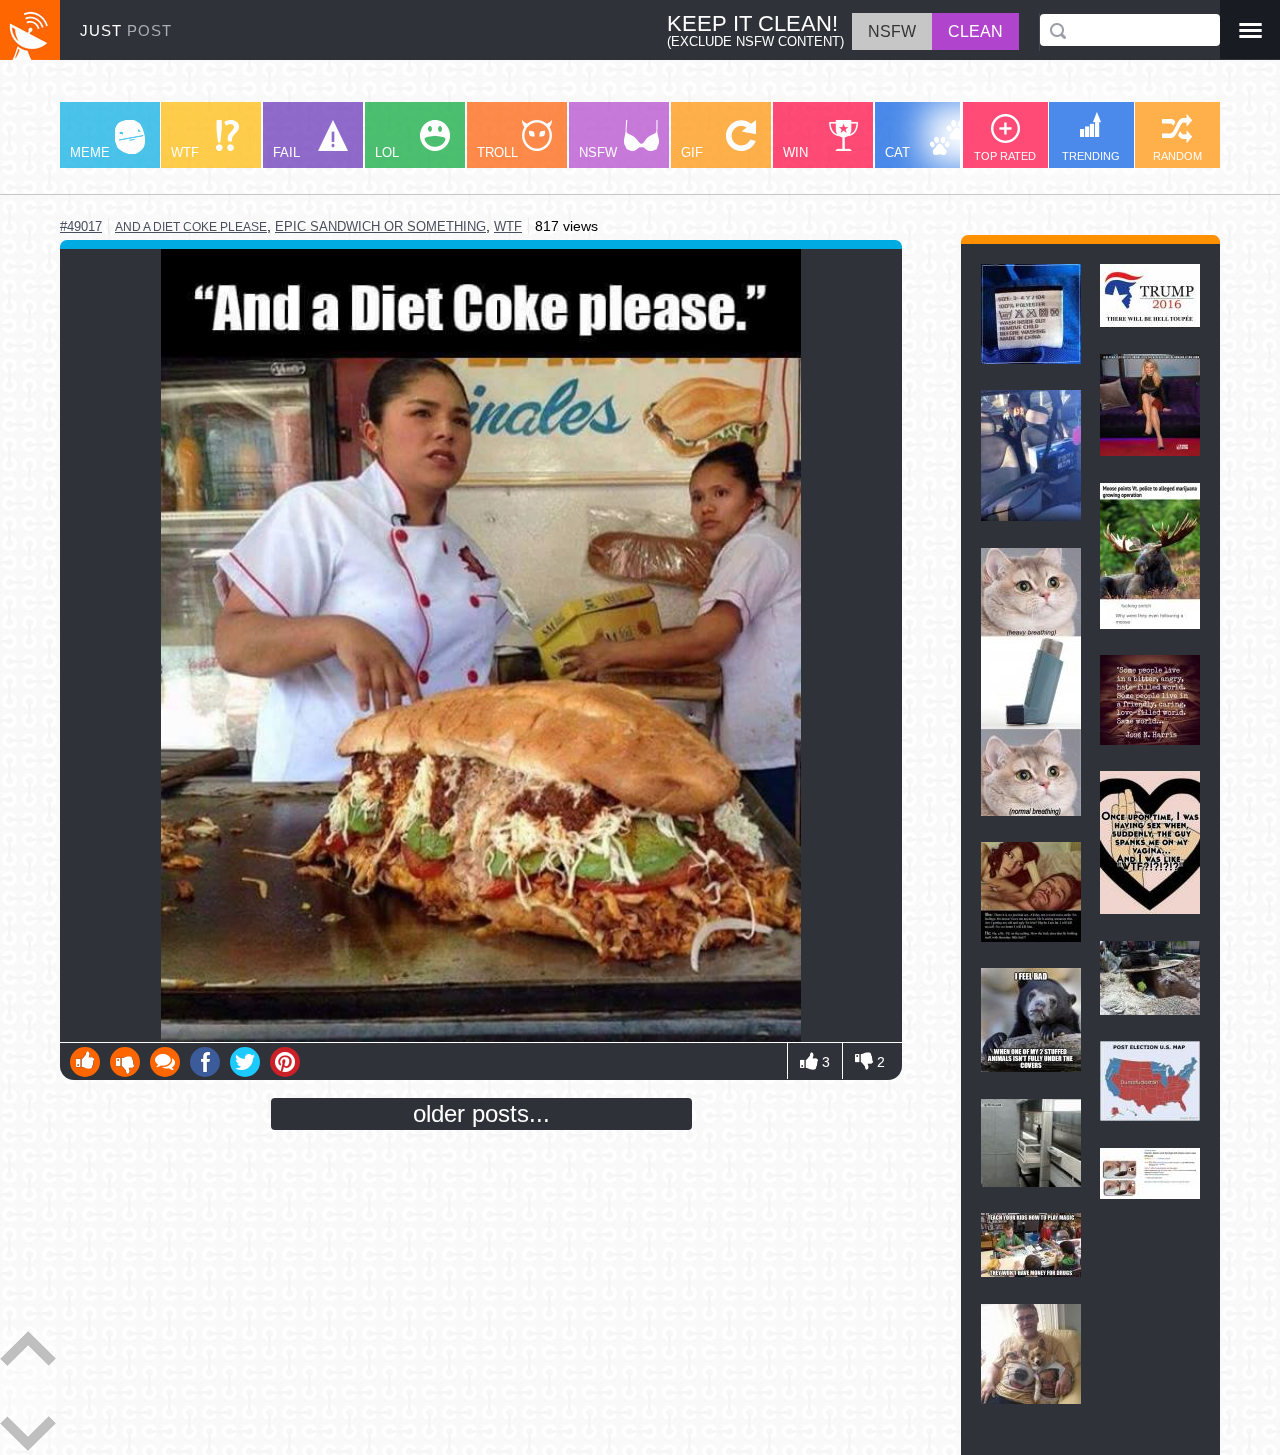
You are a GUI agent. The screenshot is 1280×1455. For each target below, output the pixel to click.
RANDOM (1177, 156)
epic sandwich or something (380, 226)
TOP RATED (1005, 156)
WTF (185, 152)
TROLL (497, 152)
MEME (90, 152)
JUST (126, 30)
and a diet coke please (191, 227)
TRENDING (1091, 156)
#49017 (81, 226)
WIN (795, 152)
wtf (508, 226)
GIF (692, 152)
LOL (387, 152)
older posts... (481, 1113)
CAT (897, 152)
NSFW (598, 152)
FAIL (286, 152)
